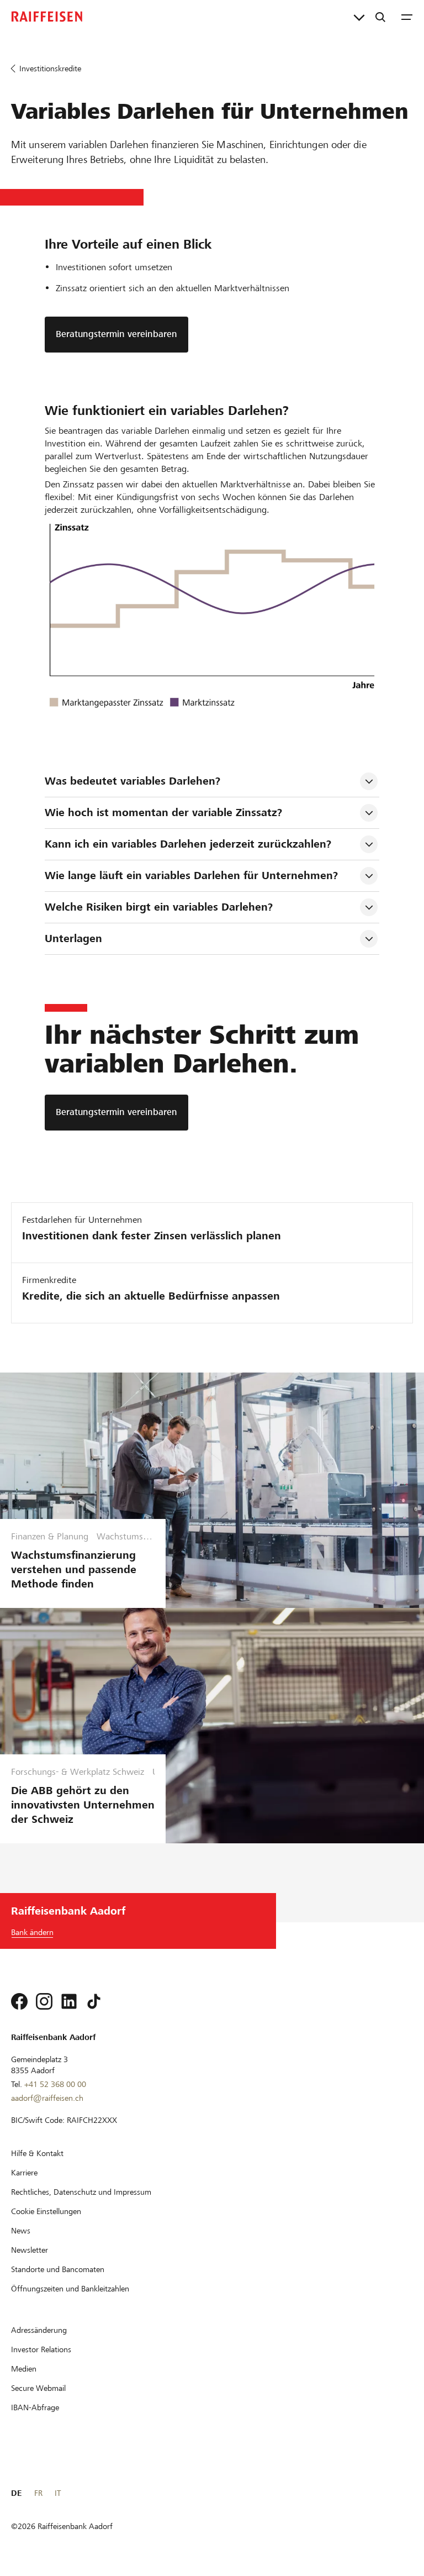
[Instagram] (44, 2001)
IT (58, 2493)
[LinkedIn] (69, 2001)
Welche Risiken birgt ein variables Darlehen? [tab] (159, 907)
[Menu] (407, 17)
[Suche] (380, 17)
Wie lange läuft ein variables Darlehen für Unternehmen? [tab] (191, 876)
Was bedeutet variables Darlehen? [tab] (132, 781)
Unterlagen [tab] (73, 939)
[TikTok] (94, 2001)
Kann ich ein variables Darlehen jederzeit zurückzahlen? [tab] (188, 844)
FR (38, 2493)
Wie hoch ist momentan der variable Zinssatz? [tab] (163, 813)
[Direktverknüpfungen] (359, 17)
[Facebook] (19, 2001)
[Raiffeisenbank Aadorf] (47, 17)
